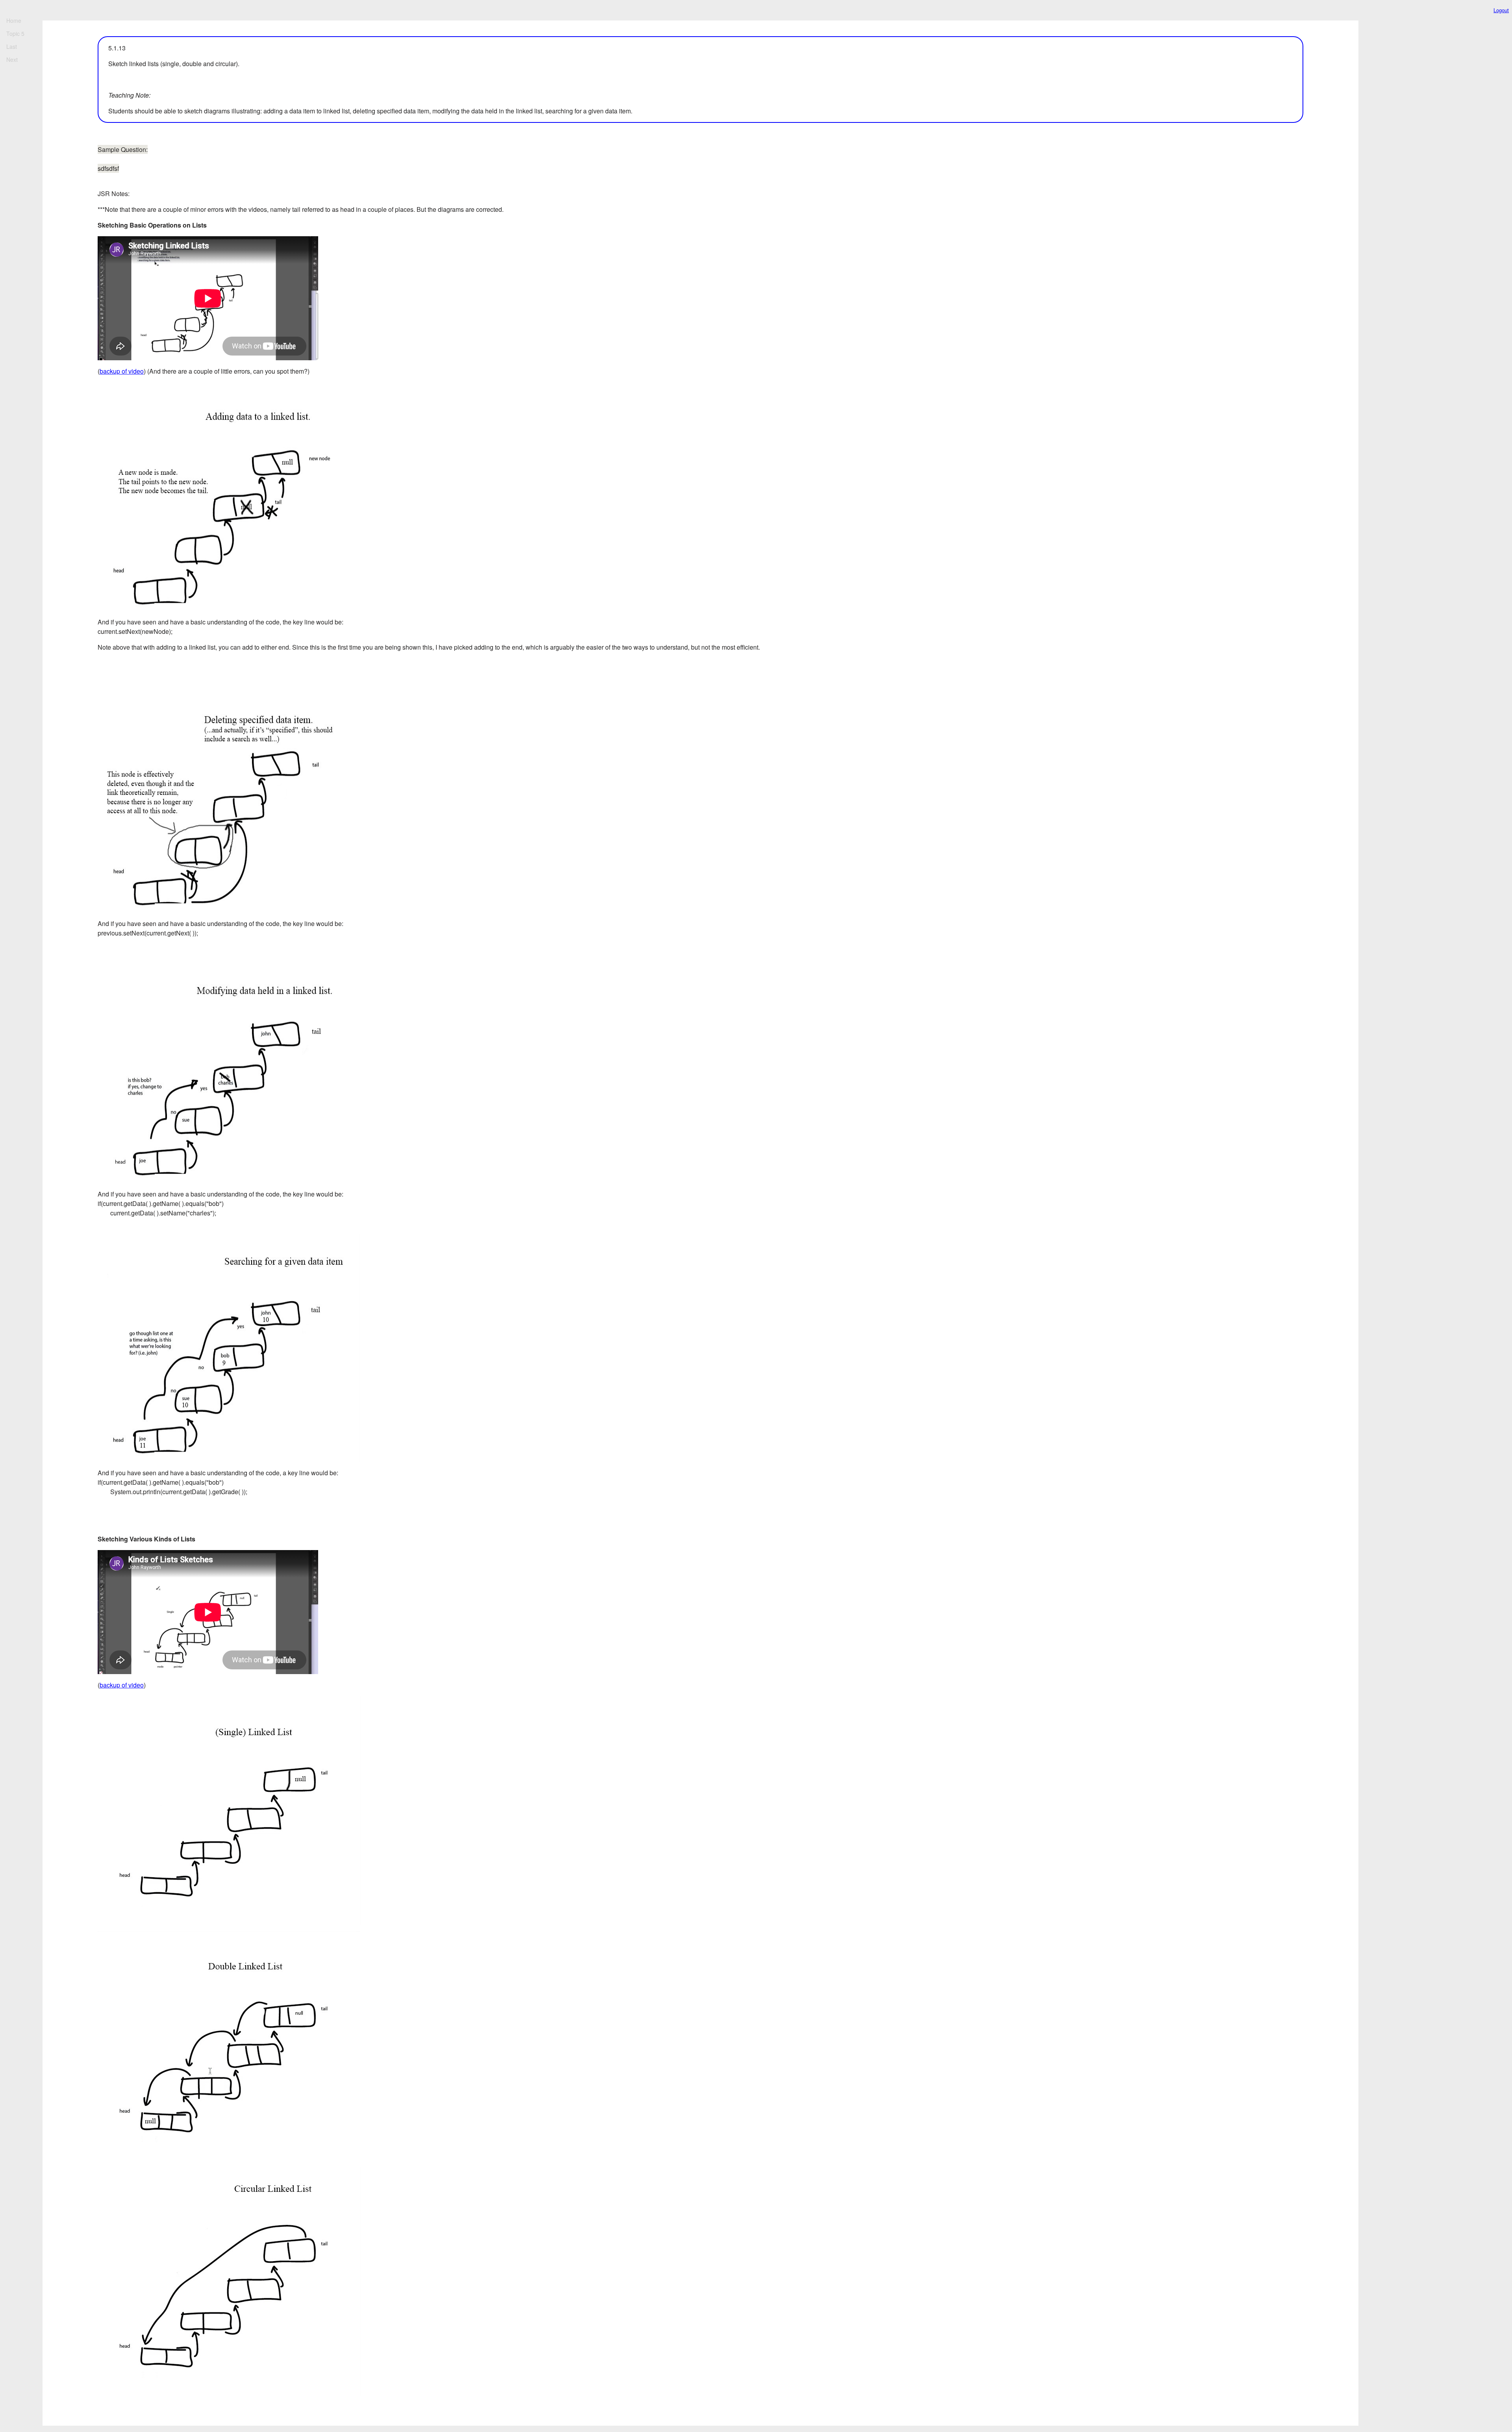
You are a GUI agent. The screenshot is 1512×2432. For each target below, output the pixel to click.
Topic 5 (15, 33)
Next (12, 59)
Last (12, 46)
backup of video (122, 371)
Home (14, 20)
